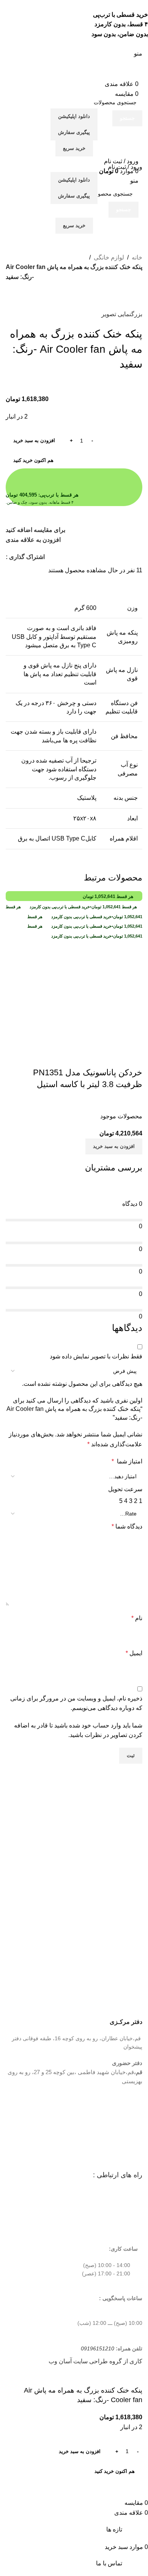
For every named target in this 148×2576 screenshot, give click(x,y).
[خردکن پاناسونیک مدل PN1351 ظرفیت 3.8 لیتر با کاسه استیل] (74, 979)
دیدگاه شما (127, 1526)
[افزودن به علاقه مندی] (92, 1057)
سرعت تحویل (125, 1489)
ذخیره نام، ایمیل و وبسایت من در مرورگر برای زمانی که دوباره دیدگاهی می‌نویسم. (76, 1703)
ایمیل (134, 1653)
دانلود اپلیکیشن (74, 116)
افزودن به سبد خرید (34, 440)
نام (137, 1618)
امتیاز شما (127, 1461)
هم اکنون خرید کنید (33, 460)
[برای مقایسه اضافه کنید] (133, 1057)
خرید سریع (74, 148)
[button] (114, 1146)
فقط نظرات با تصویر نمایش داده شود (96, 1356)
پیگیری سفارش (74, 132)
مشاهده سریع (112, 1057)
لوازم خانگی (109, 257)
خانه (137, 257)
